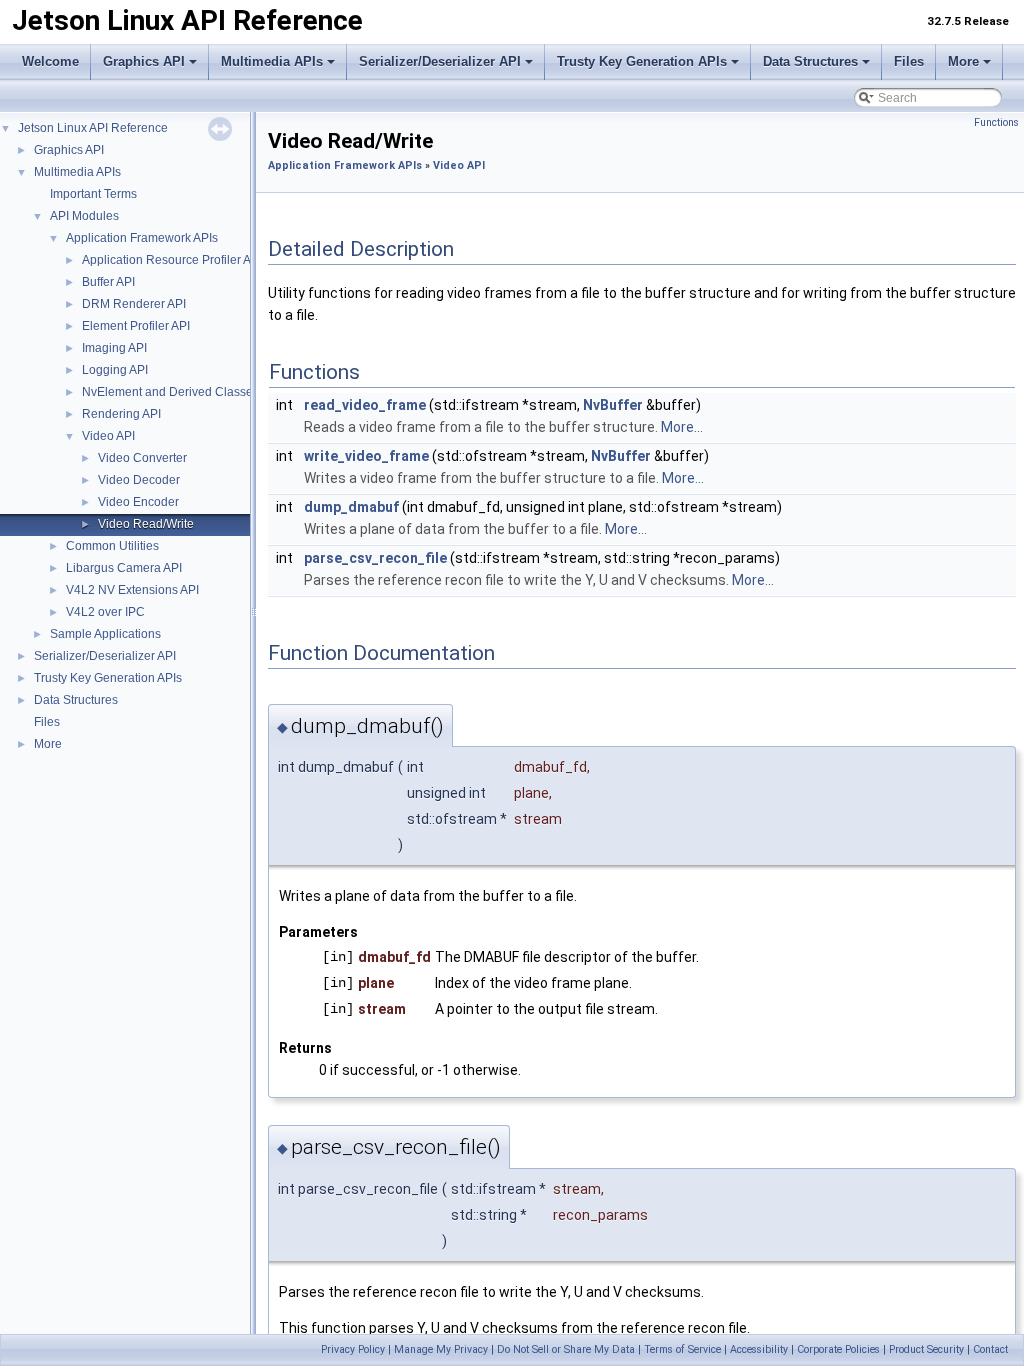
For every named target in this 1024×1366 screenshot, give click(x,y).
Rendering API (121, 414)
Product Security (926, 1349)
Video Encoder (138, 502)
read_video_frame (365, 405)
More (963, 61)
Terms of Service (682, 1349)
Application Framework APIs (142, 238)
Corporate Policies (838, 1349)
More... (682, 427)
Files (909, 61)
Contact (990, 1349)
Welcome (50, 61)
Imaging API (114, 348)
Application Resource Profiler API (172, 260)
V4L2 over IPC (105, 612)
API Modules (84, 216)
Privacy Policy (353, 1349)
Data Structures (810, 61)
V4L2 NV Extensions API (132, 590)
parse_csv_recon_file (375, 558)
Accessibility (759, 1349)
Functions (996, 122)
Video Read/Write (146, 524)
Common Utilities (112, 546)
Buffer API (108, 282)
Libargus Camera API (124, 568)
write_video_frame (366, 456)
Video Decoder (139, 480)
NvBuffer (613, 405)
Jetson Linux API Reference (93, 128)
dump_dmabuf (351, 507)
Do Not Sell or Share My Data (566, 1349)
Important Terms (93, 194)
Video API (108, 436)
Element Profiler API (136, 326)
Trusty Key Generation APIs (642, 61)
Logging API (115, 370)
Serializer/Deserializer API (440, 61)
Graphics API (144, 61)
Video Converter (142, 458)
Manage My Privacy (441, 1349)
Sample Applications (105, 634)
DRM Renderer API (134, 304)
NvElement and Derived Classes (170, 392)
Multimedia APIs (272, 61)
